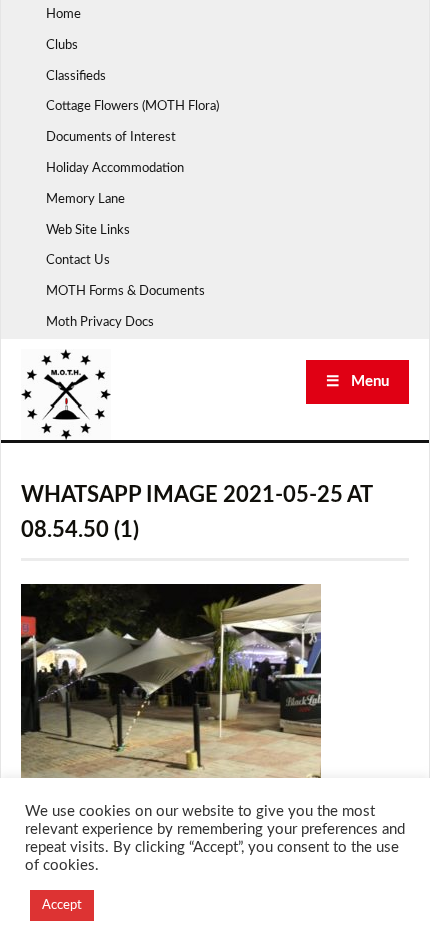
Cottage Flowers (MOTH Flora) (132, 106)
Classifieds (76, 76)
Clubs (62, 45)
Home (63, 14)
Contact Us (78, 260)
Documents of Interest (111, 137)
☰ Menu (357, 381)
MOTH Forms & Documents (125, 291)
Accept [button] (62, 905)
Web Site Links (88, 230)
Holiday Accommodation (115, 168)
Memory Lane (85, 199)
